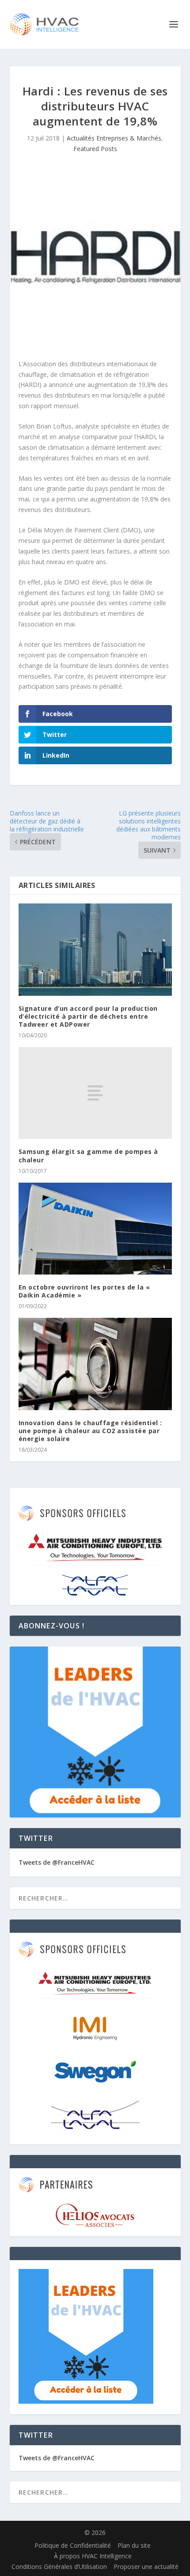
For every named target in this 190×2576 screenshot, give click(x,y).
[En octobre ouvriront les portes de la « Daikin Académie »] (95, 1229)
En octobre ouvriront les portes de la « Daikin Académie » (84, 1291)
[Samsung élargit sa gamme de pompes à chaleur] (95, 1093)
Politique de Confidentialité (73, 2545)
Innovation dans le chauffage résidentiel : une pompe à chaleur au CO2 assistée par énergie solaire (90, 1431)
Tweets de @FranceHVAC (57, 1862)
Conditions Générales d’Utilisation (59, 2567)
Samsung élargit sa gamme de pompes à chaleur (88, 1155)
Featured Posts (95, 149)
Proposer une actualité (146, 2567)
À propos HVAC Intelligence (93, 2556)
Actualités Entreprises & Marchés (114, 138)
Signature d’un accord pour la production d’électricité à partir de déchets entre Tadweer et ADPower (88, 1016)
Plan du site (134, 2545)
